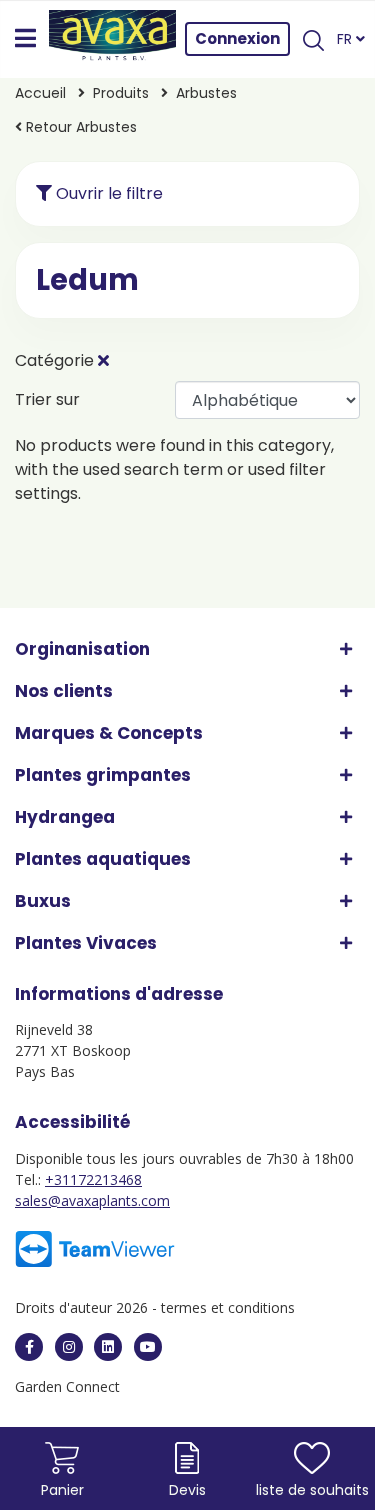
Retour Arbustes (79, 127)
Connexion (237, 38)
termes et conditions (228, 1307)
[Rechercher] (313, 39)
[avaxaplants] (29, 1347)
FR (346, 39)
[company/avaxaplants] (108, 1347)
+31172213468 (93, 1179)
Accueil (40, 93)
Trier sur (47, 399)
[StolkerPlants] (148, 1347)
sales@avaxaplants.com (92, 1200)
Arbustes (206, 93)
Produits (123, 93)
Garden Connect (67, 1386)
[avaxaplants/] (69, 1347)
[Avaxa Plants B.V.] (113, 39)
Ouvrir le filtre (107, 193)
